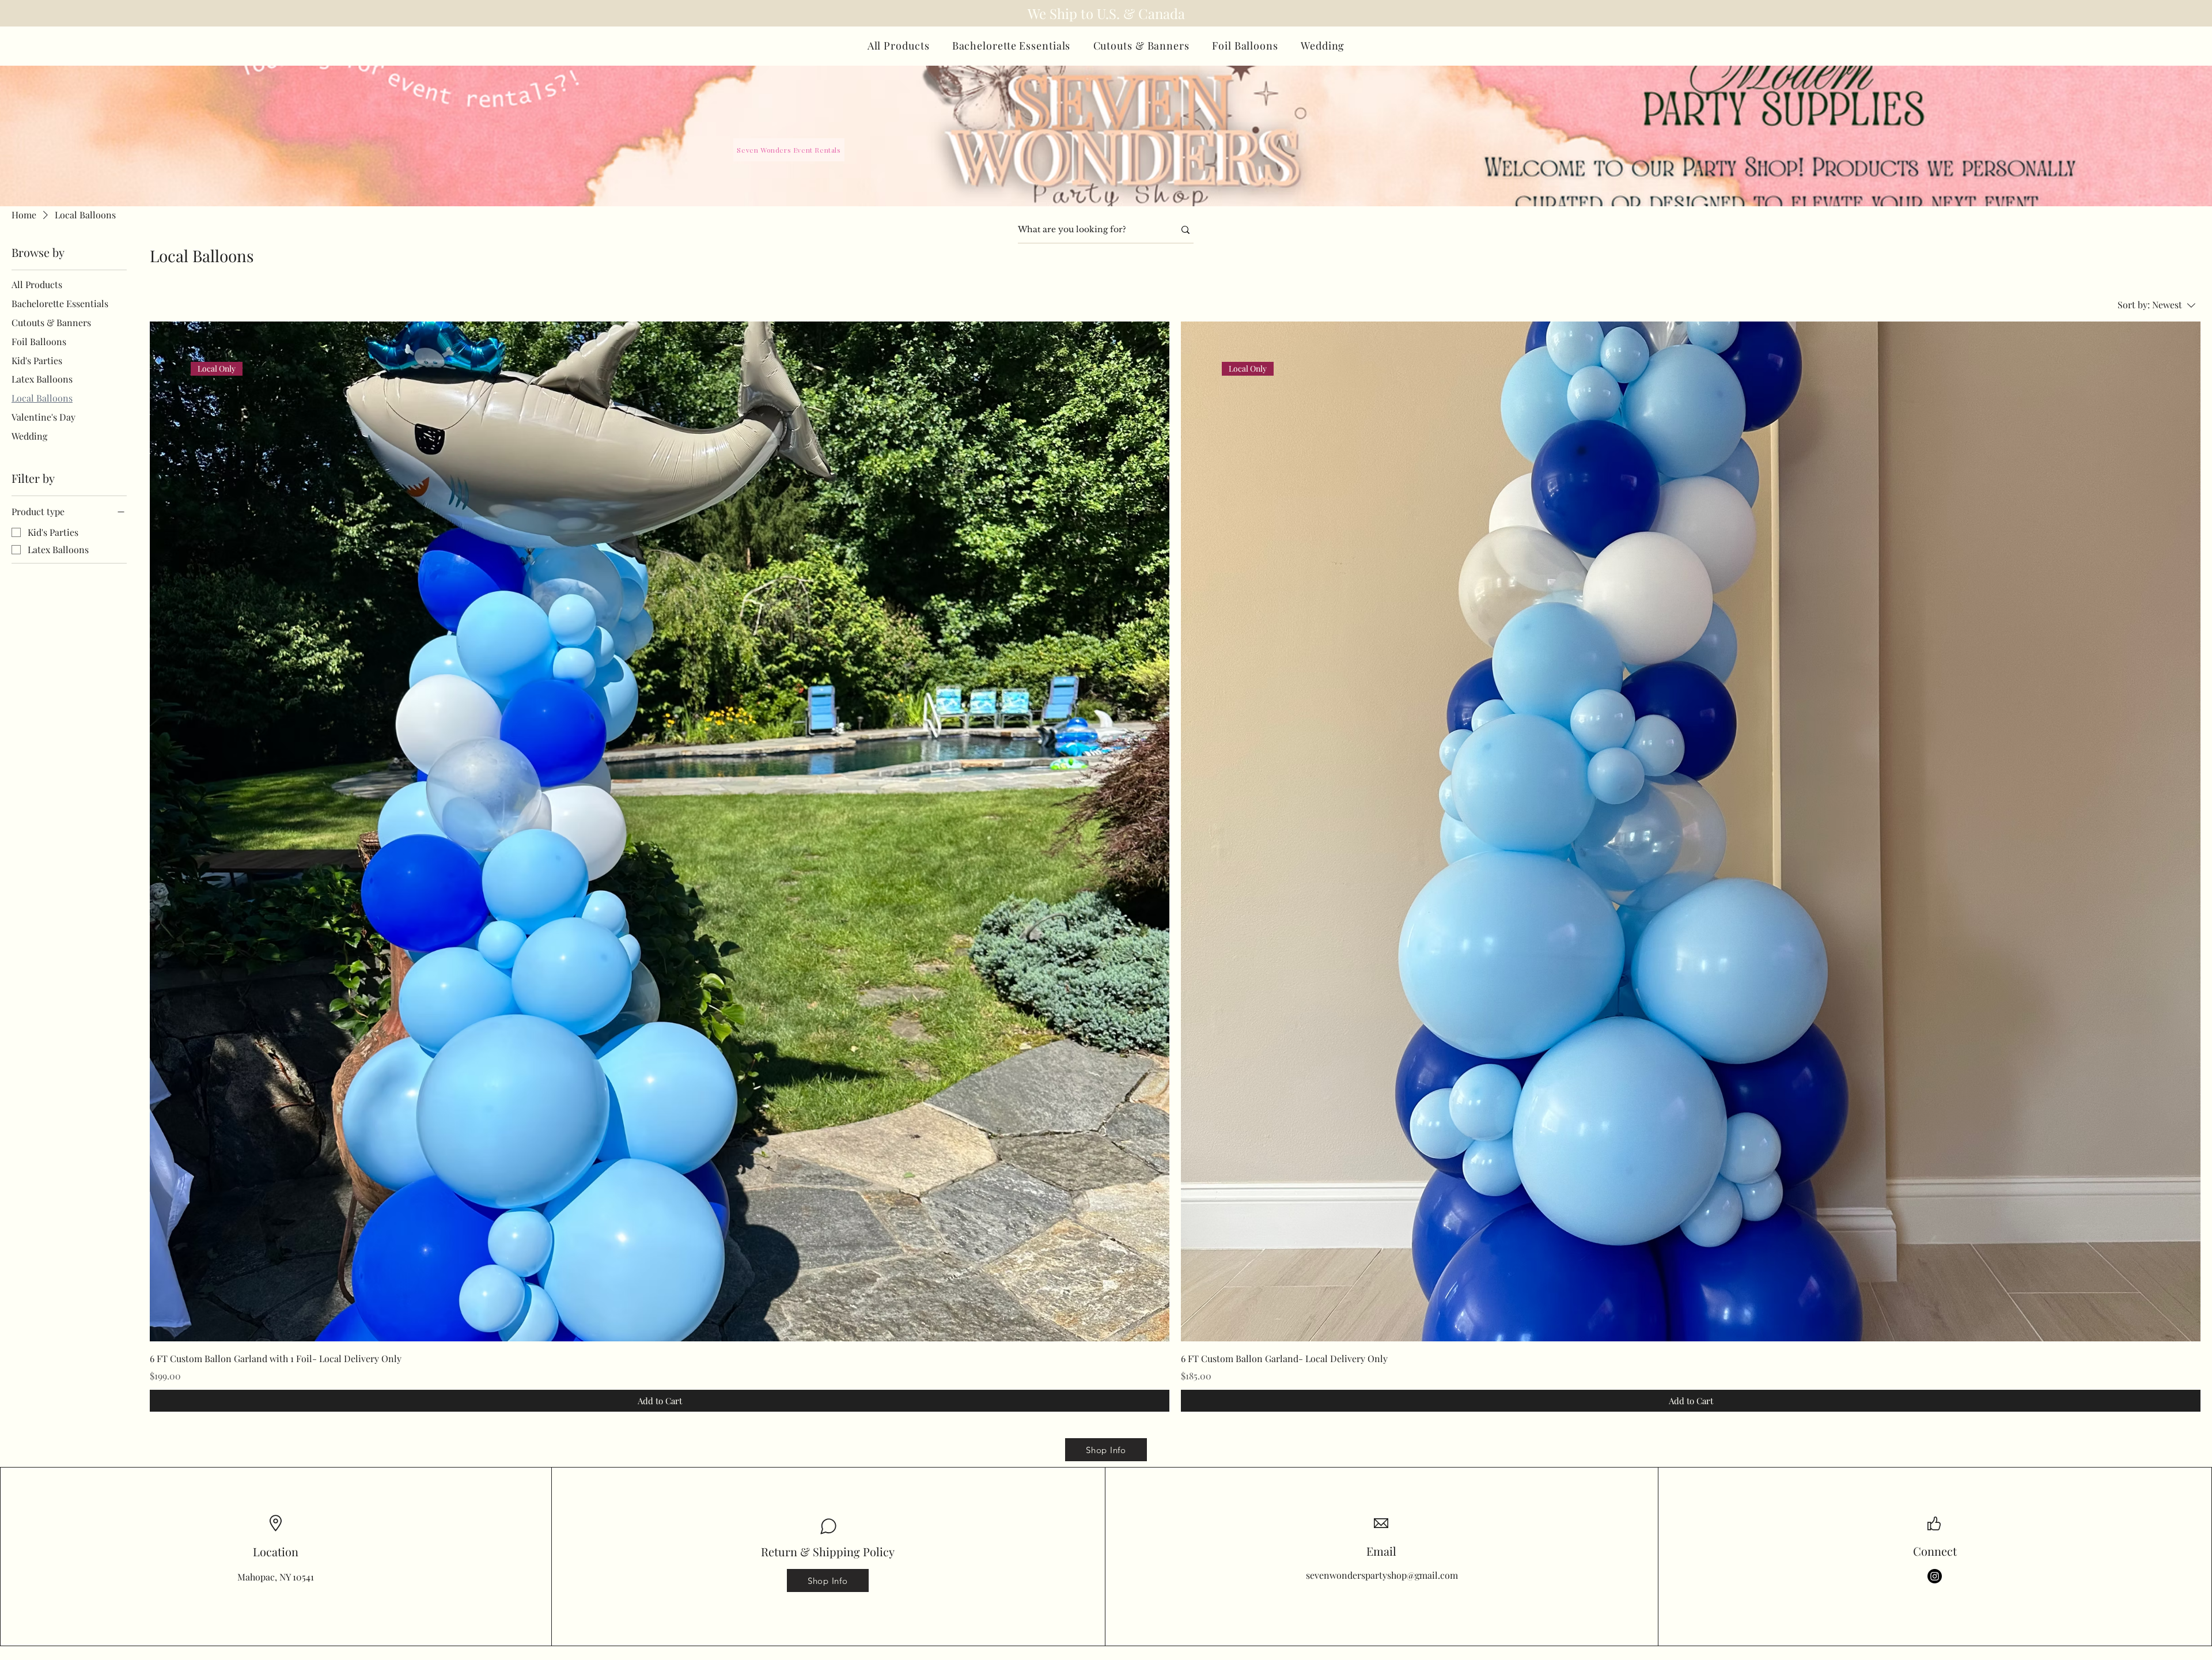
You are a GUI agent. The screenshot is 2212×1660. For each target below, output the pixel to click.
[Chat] (828, 1526)
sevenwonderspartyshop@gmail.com (1382, 1575)
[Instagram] (1935, 1576)
